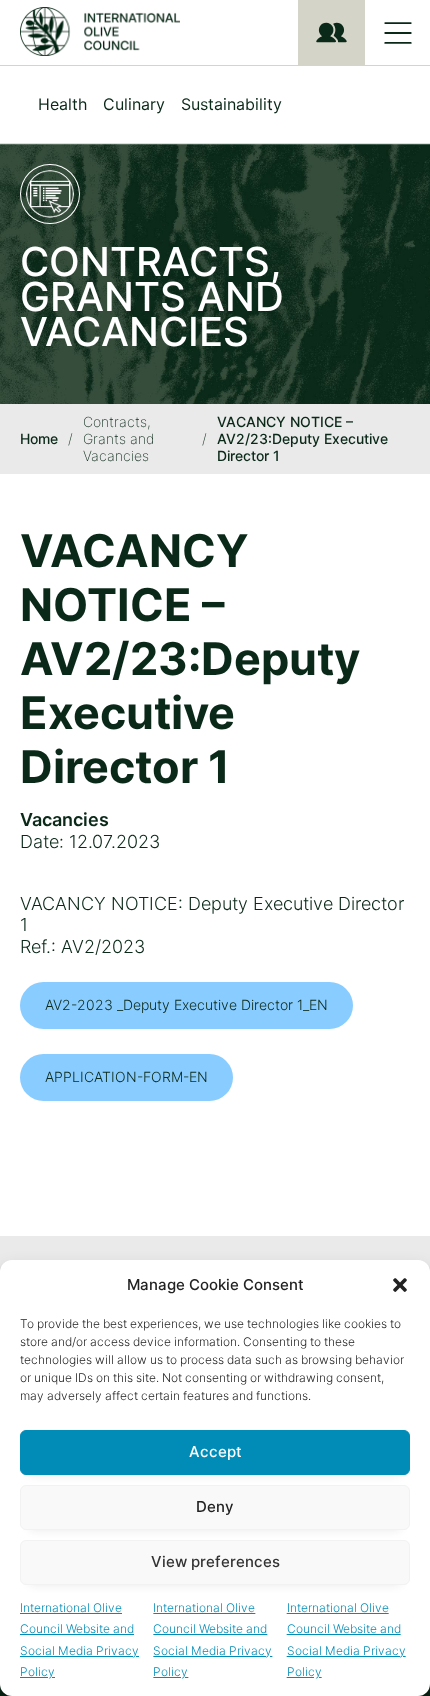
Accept (215, 1451)
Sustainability (231, 104)
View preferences (215, 1561)
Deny (215, 1506)
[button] (400, 1285)
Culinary (134, 104)
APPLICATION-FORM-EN (126, 1076)
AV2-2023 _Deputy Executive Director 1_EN (186, 1004)
